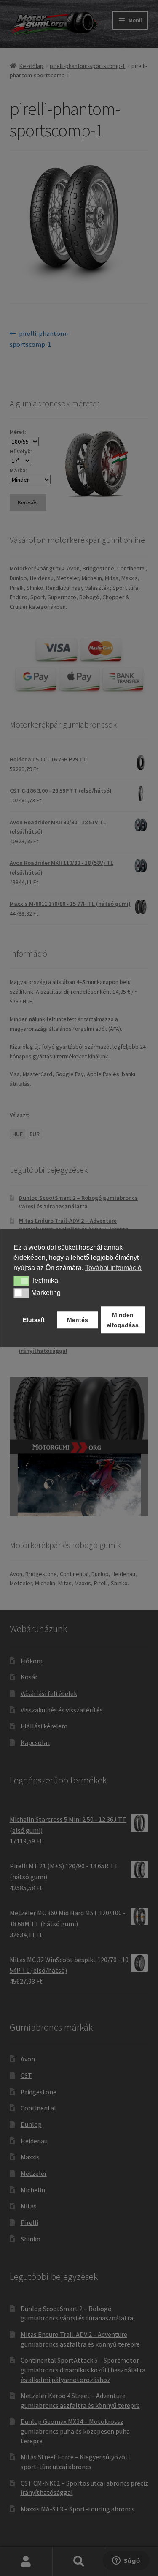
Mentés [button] (78, 1320)
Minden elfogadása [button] (123, 1320)
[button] (21, 1281)
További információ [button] (113, 1268)
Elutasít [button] (34, 1320)
